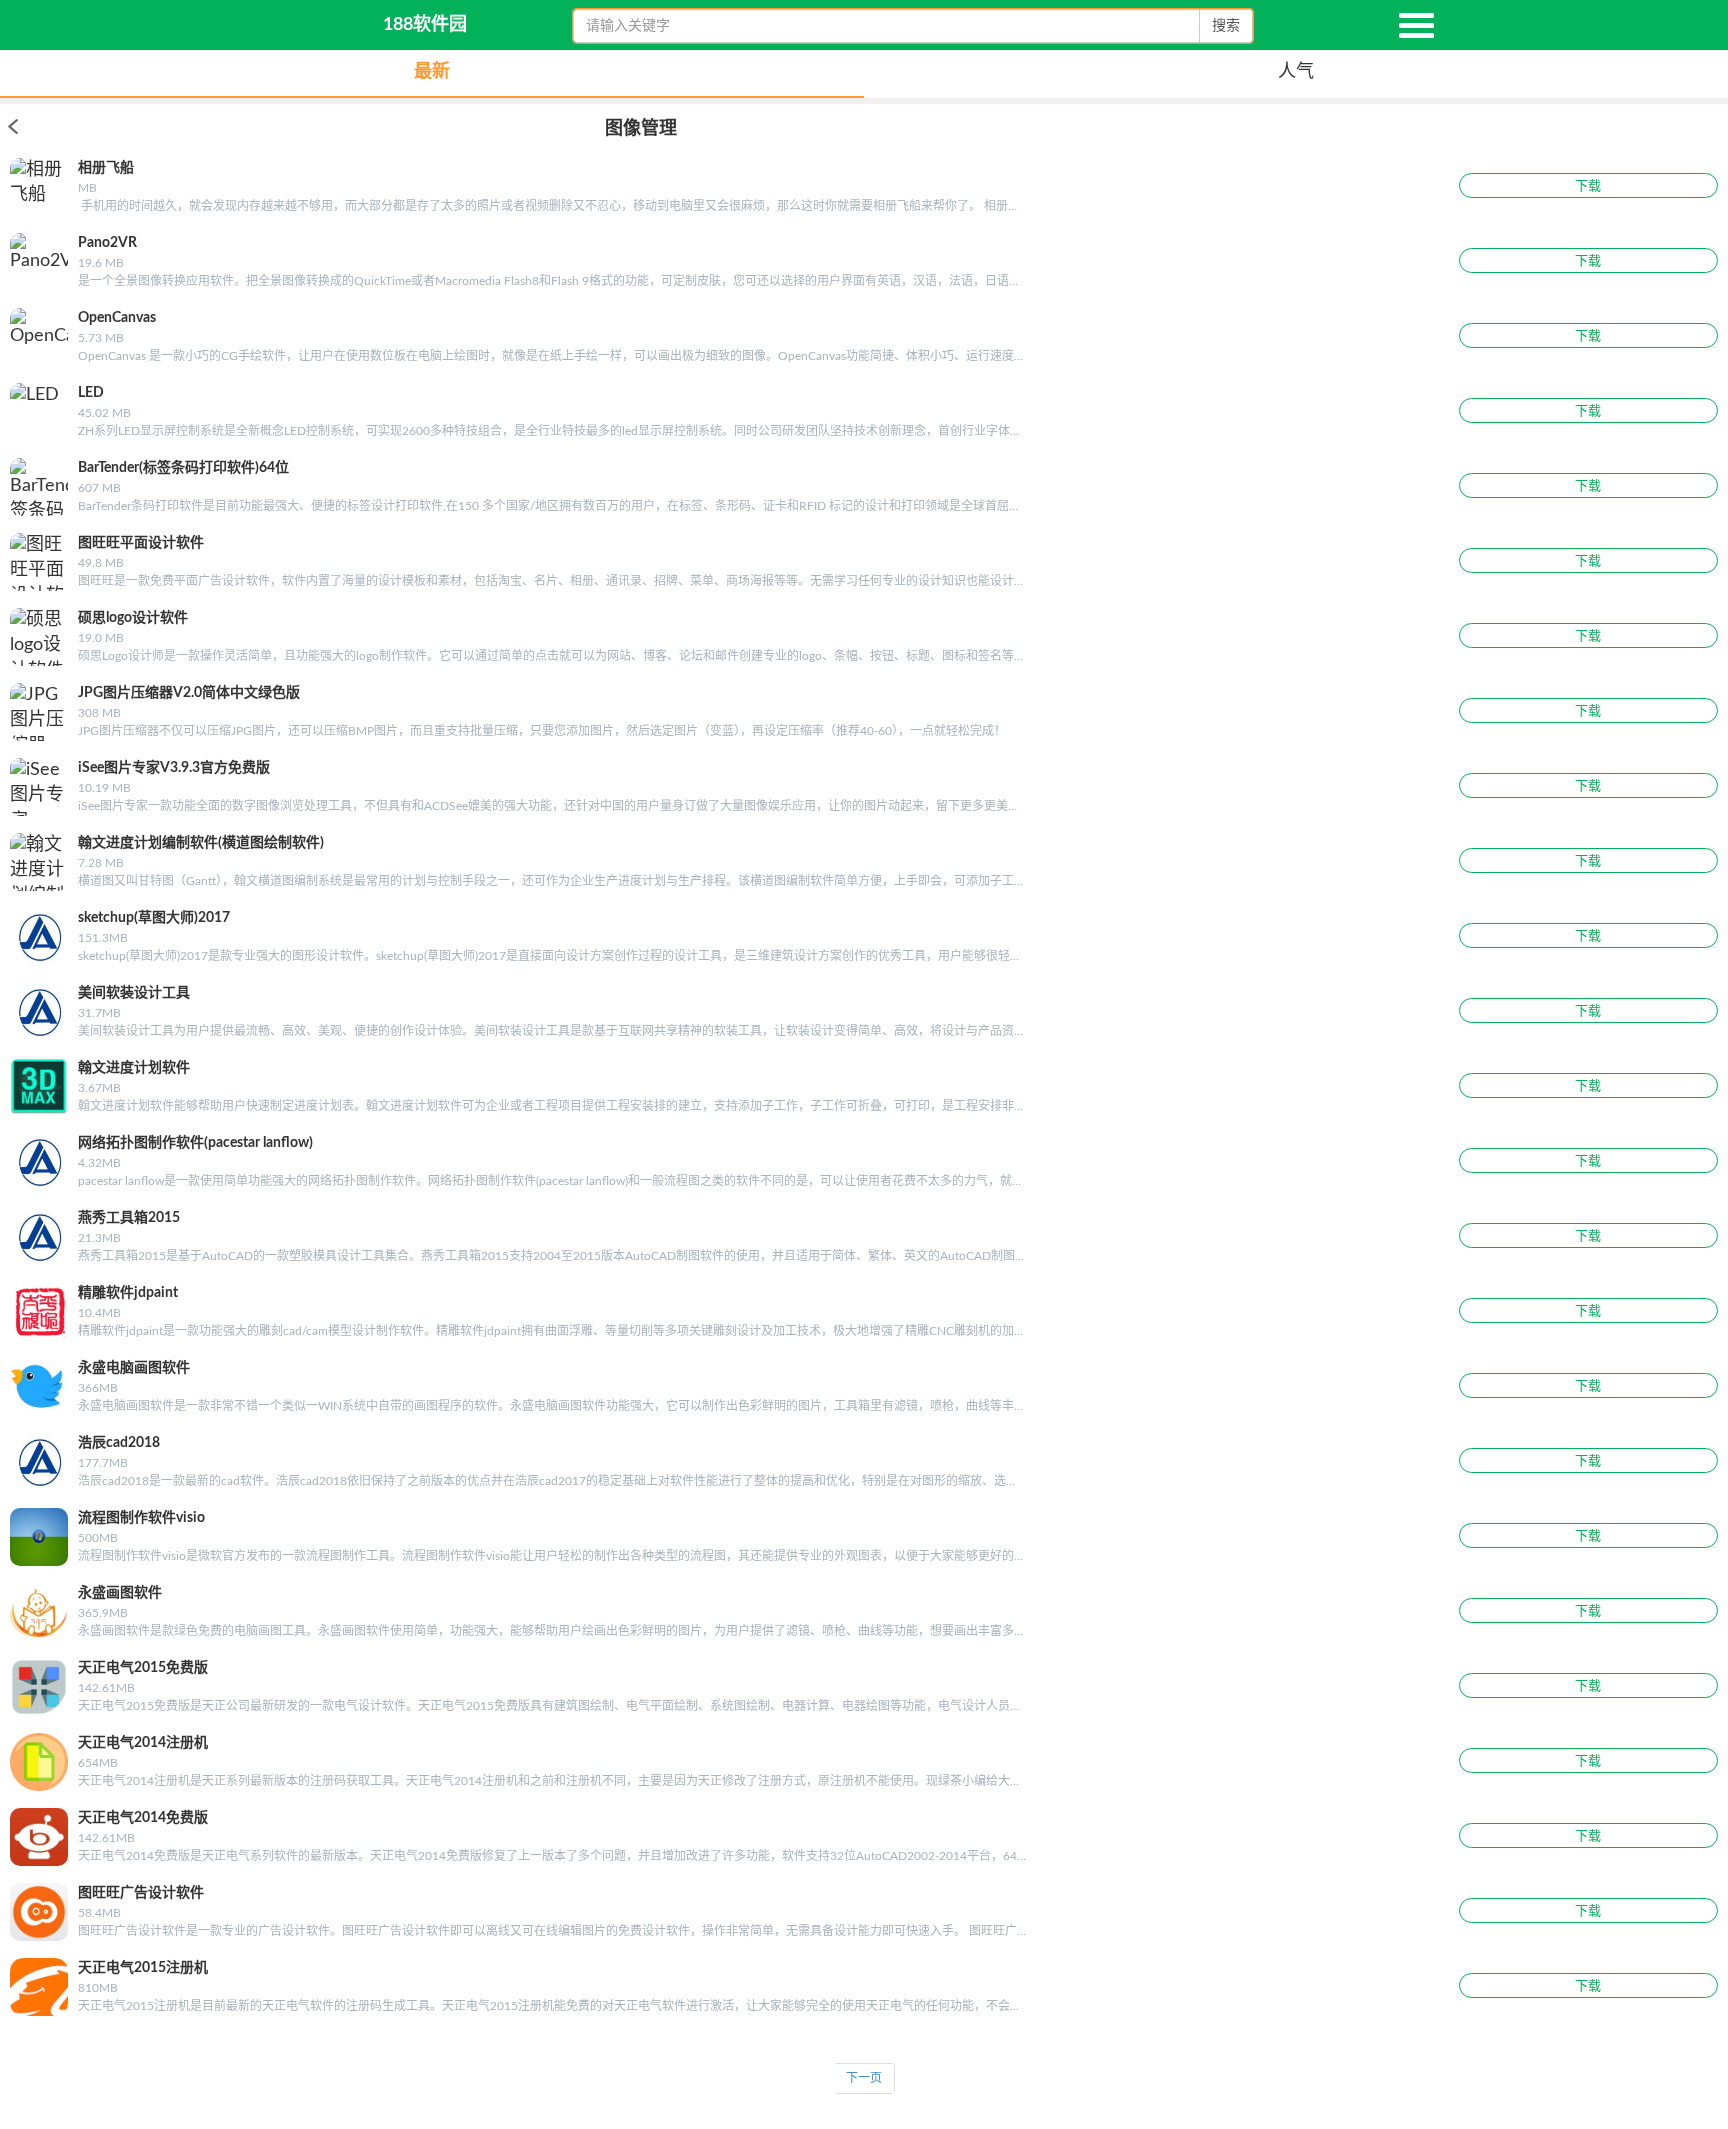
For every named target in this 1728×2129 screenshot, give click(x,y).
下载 (1588, 186)
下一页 (864, 2078)
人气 (1296, 72)
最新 (432, 72)
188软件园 (425, 25)
